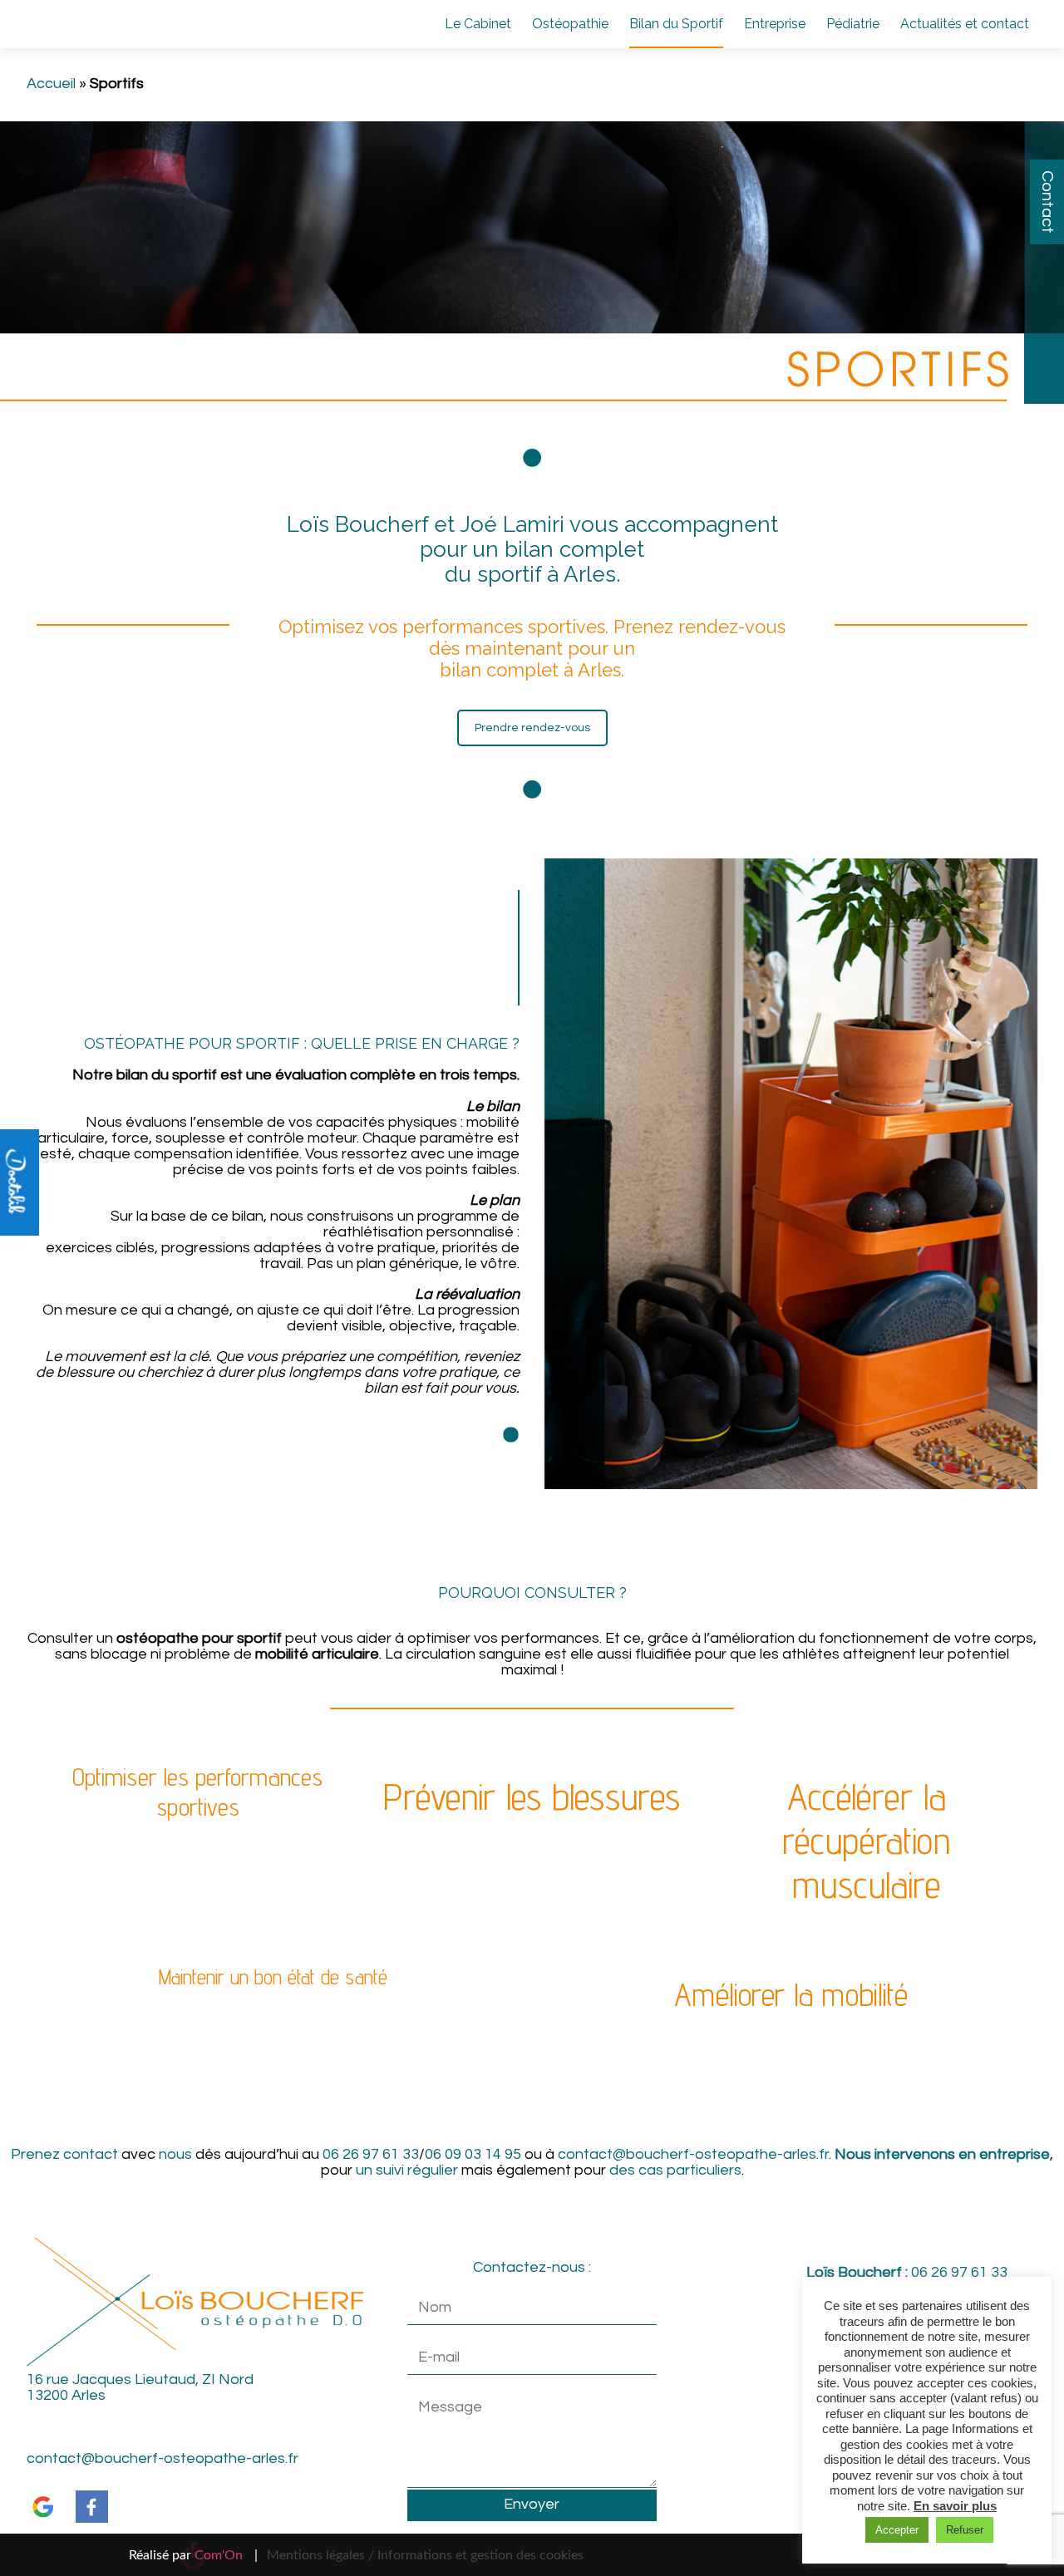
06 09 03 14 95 (473, 2154)
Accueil (51, 84)
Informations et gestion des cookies (480, 2555)
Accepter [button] (897, 2530)
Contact (1047, 202)
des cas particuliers (675, 2170)
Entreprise (775, 24)
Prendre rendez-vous (532, 728)
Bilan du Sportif (676, 24)
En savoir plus (955, 2506)
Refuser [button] (965, 2530)
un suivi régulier (407, 2170)
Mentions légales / (320, 2555)
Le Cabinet (478, 24)
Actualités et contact (965, 24)
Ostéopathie (570, 24)
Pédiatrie (853, 24)
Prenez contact (64, 2154)
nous (175, 2154)
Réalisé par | (193, 2555)
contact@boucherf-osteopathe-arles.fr (693, 2154)
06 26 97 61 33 (371, 2154)
